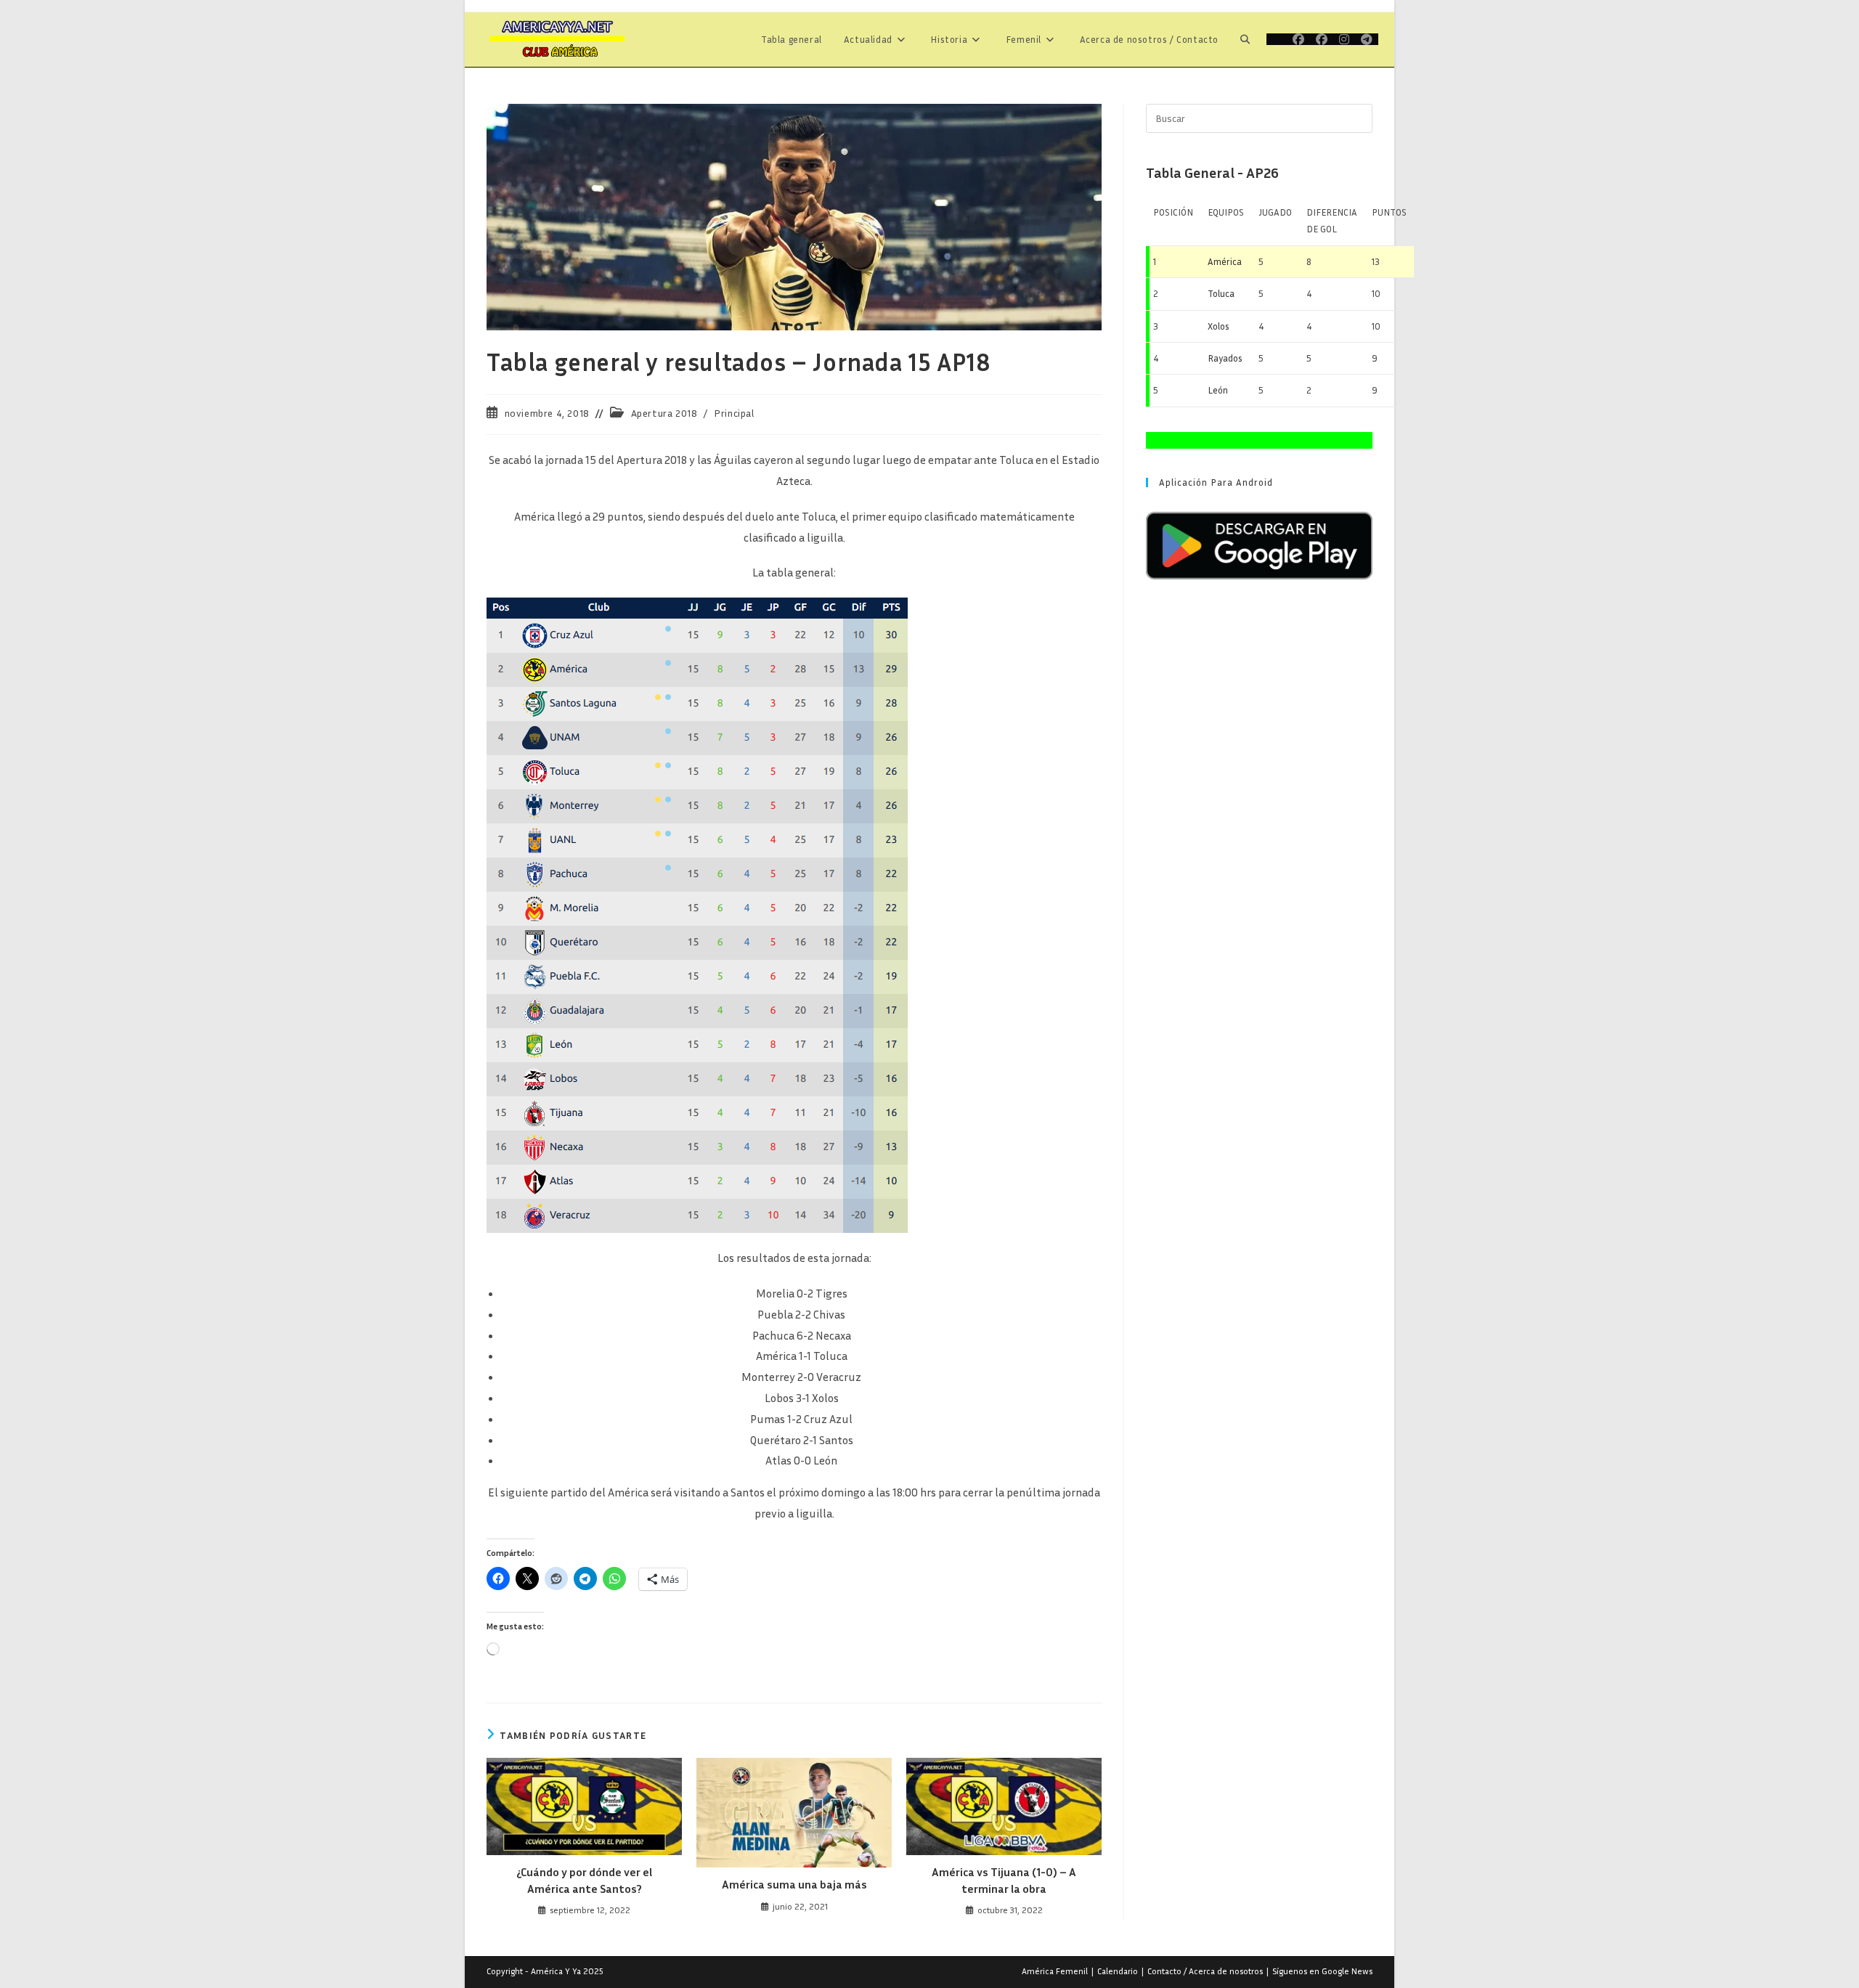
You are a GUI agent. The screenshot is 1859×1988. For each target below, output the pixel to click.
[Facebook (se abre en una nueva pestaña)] (1298, 39)
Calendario (1118, 1971)
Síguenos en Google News (1322, 1971)
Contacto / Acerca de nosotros (1205, 1971)
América (1225, 261)
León (1218, 390)
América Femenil (1055, 1971)
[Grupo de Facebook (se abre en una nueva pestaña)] (1322, 39)
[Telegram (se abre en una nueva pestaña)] (1367, 39)
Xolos (1219, 326)
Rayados (1225, 358)
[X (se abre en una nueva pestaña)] (1277, 39)
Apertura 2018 (664, 413)
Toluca (1221, 293)
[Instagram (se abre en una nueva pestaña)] (1344, 39)
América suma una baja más (794, 1884)
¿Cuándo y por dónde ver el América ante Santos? (584, 1880)
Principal (734, 413)
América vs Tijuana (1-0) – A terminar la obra (1004, 1880)
